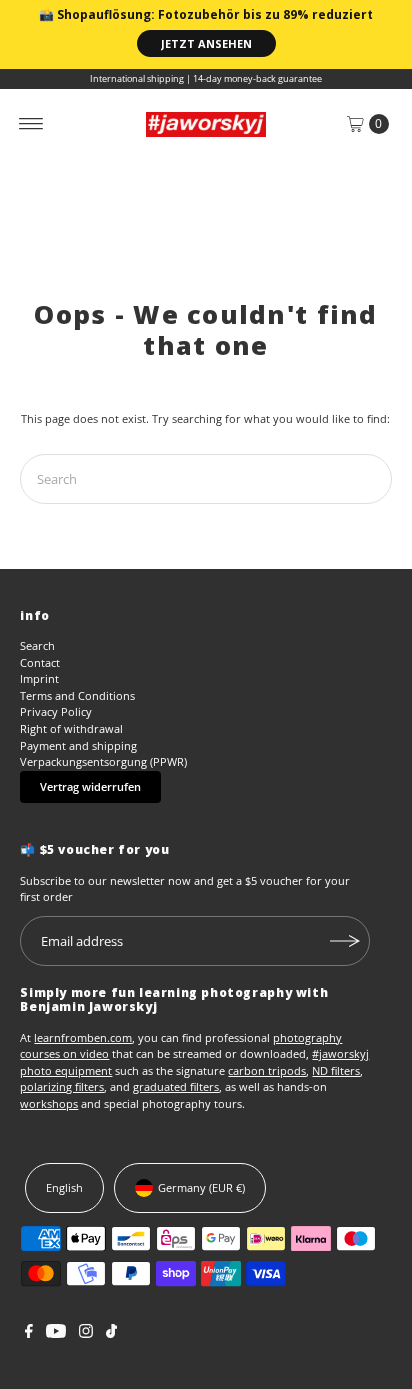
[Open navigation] (31, 124)
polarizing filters (62, 1086)
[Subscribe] (345, 941)
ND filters (336, 1070)
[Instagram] (86, 1334)
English (64, 1187)
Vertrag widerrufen (90, 786)
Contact (40, 662)
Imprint (39, 678)
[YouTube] (56, 1334)
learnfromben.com (83, 1037)
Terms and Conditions (77, 695)
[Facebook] (29, 1334)
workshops (49, 1103)
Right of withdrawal (71, 728)
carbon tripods (267, 1070)
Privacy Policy (56, 711)
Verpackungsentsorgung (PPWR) (103, 761)
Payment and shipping (78, 745)
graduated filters (176, 1086)
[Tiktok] (111, 1334)
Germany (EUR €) (201, 1187)
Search (37, 645)
